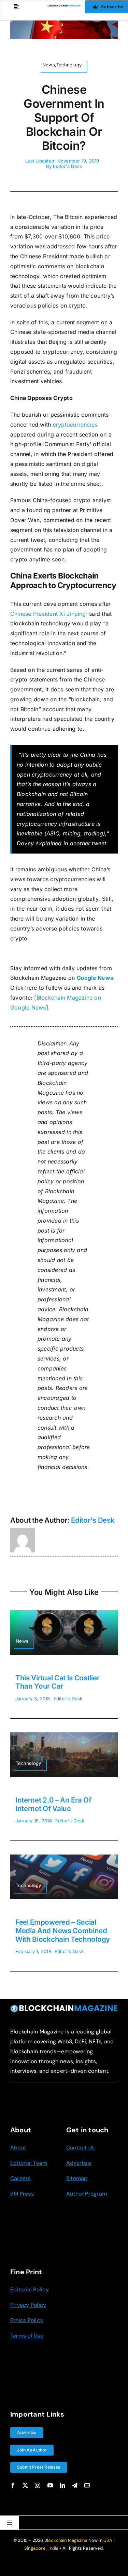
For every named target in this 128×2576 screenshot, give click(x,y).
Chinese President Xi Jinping (48, 614)
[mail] (87, 2485)
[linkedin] (62, 2485)
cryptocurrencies (75, 425)
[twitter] (25, 2485)
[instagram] (38, 2485)
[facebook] (13, 2485)
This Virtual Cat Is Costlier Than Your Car (57, 1682)
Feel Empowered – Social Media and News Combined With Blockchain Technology (63, 1930)
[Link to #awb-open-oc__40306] (17, 7)
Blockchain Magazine (66, 2540)
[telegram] (75, 2485)
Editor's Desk (67, 166)
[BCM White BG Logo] (64, 7)
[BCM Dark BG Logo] (64, 2007)
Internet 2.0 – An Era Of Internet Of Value (53, 1804)
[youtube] (50, 2485)
